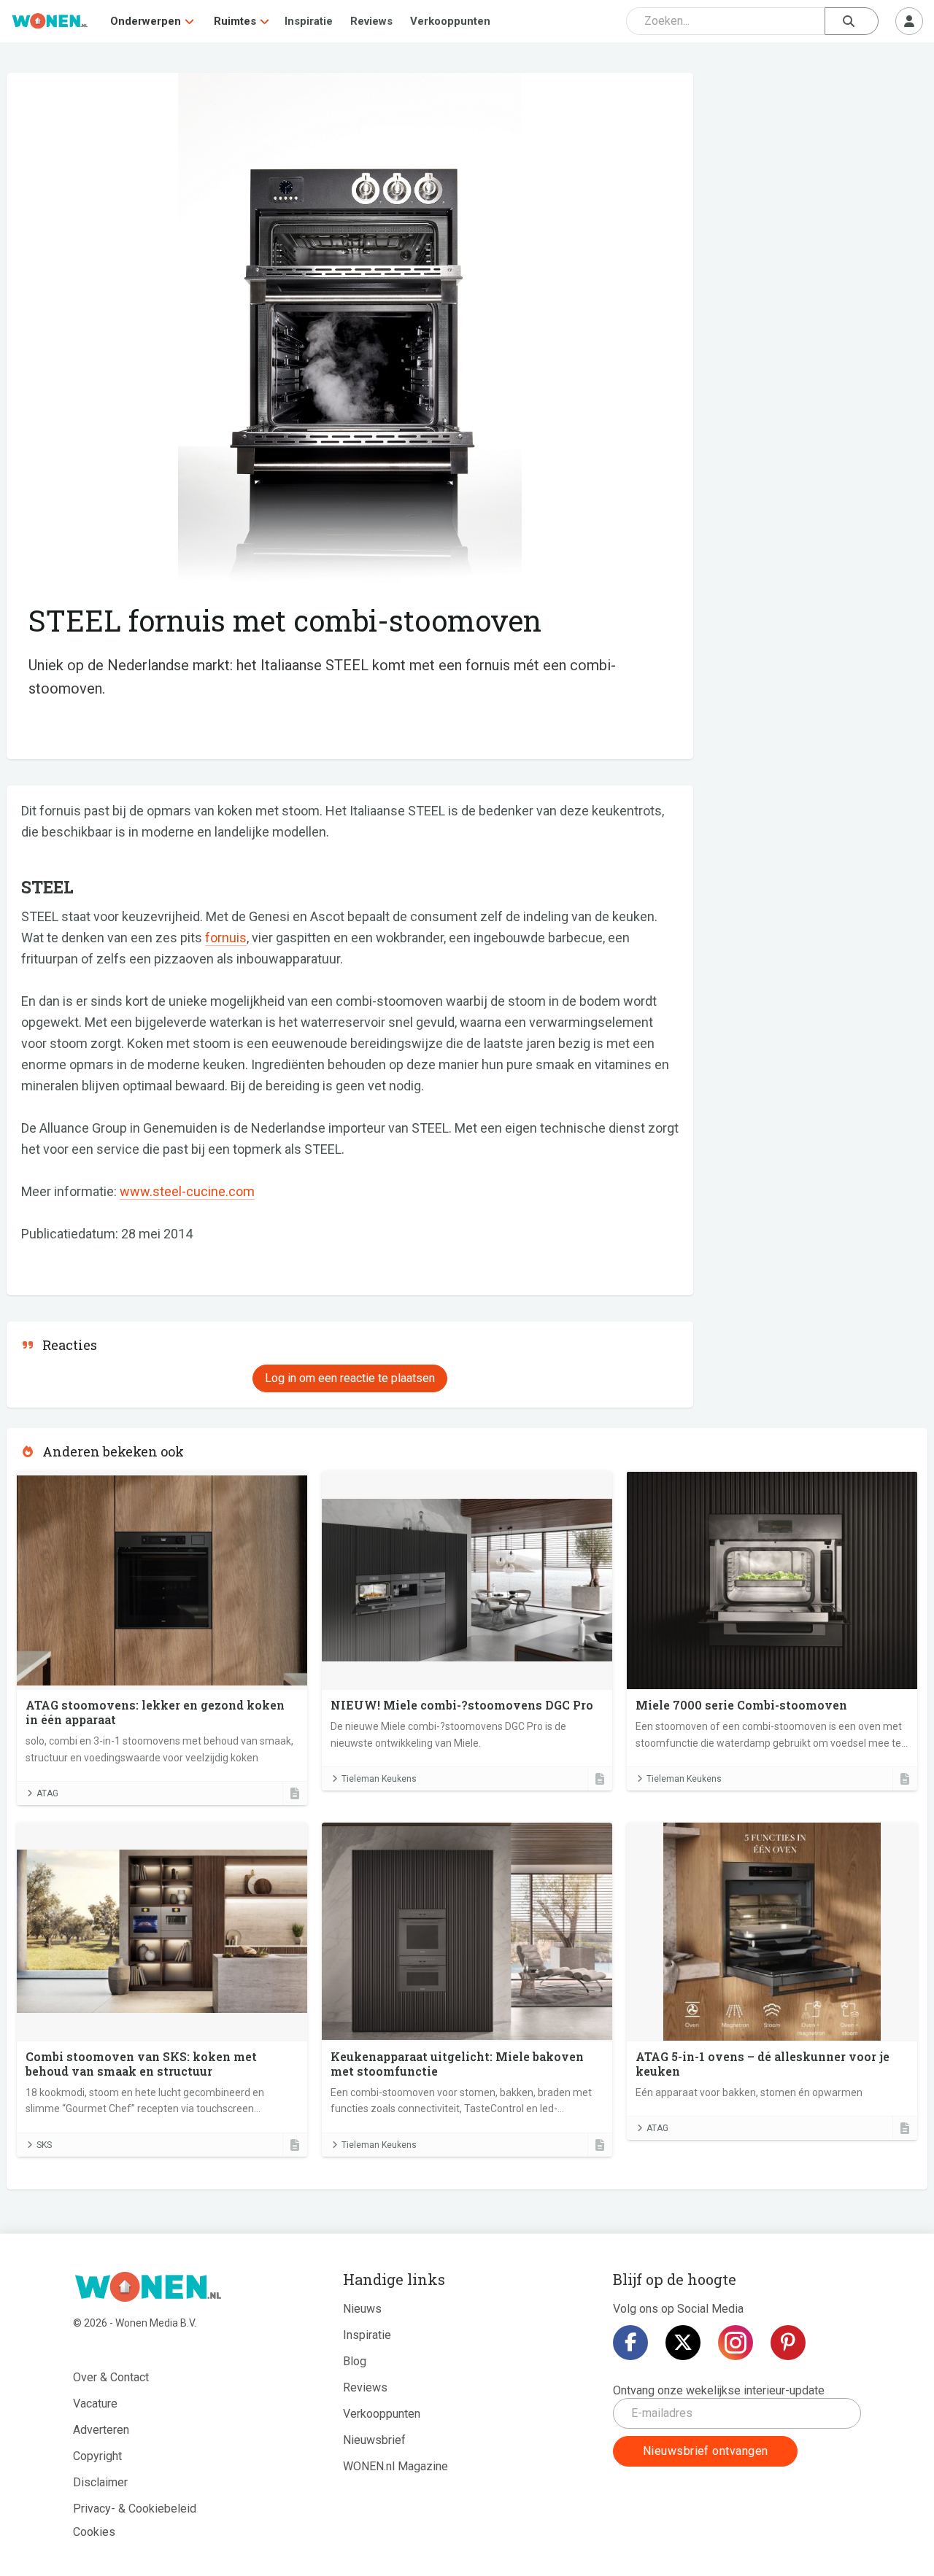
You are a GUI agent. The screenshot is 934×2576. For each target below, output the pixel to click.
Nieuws (362, 2309)
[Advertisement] (818, 179)
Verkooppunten (450, 21)
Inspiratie (309, 21)
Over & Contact (111, 2377)
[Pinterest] (788, 2343)
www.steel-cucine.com (187, 1191)
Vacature (95, 2404)
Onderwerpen (146, 21)
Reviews (371, 21)
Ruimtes (235, 21)
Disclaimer (100, 2482)
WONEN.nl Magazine (395, 2466)
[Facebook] (630, 2343)
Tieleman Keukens (379, 1779)
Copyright (97, 2456)
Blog (355, 2361)
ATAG (47, 1793)
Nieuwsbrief (374, 2440)
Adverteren (101, 2430)
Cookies (94, 2532)
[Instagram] (736, 2343)
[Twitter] (683, 2343)
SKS (44, 2145)
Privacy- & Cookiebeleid (135, 2509)
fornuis (226, 938)
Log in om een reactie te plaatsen (350, 1378)
